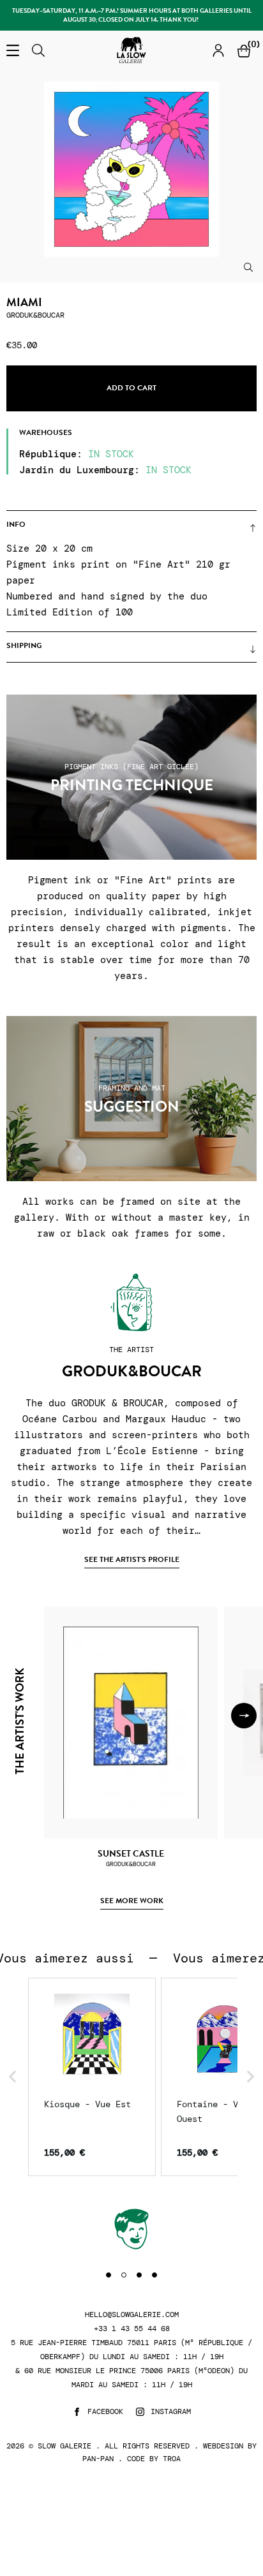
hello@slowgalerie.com (132, 2315)
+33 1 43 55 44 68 (132, 2329)
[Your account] (218, 50)
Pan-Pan (98, 2459)
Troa (172, 2459)
